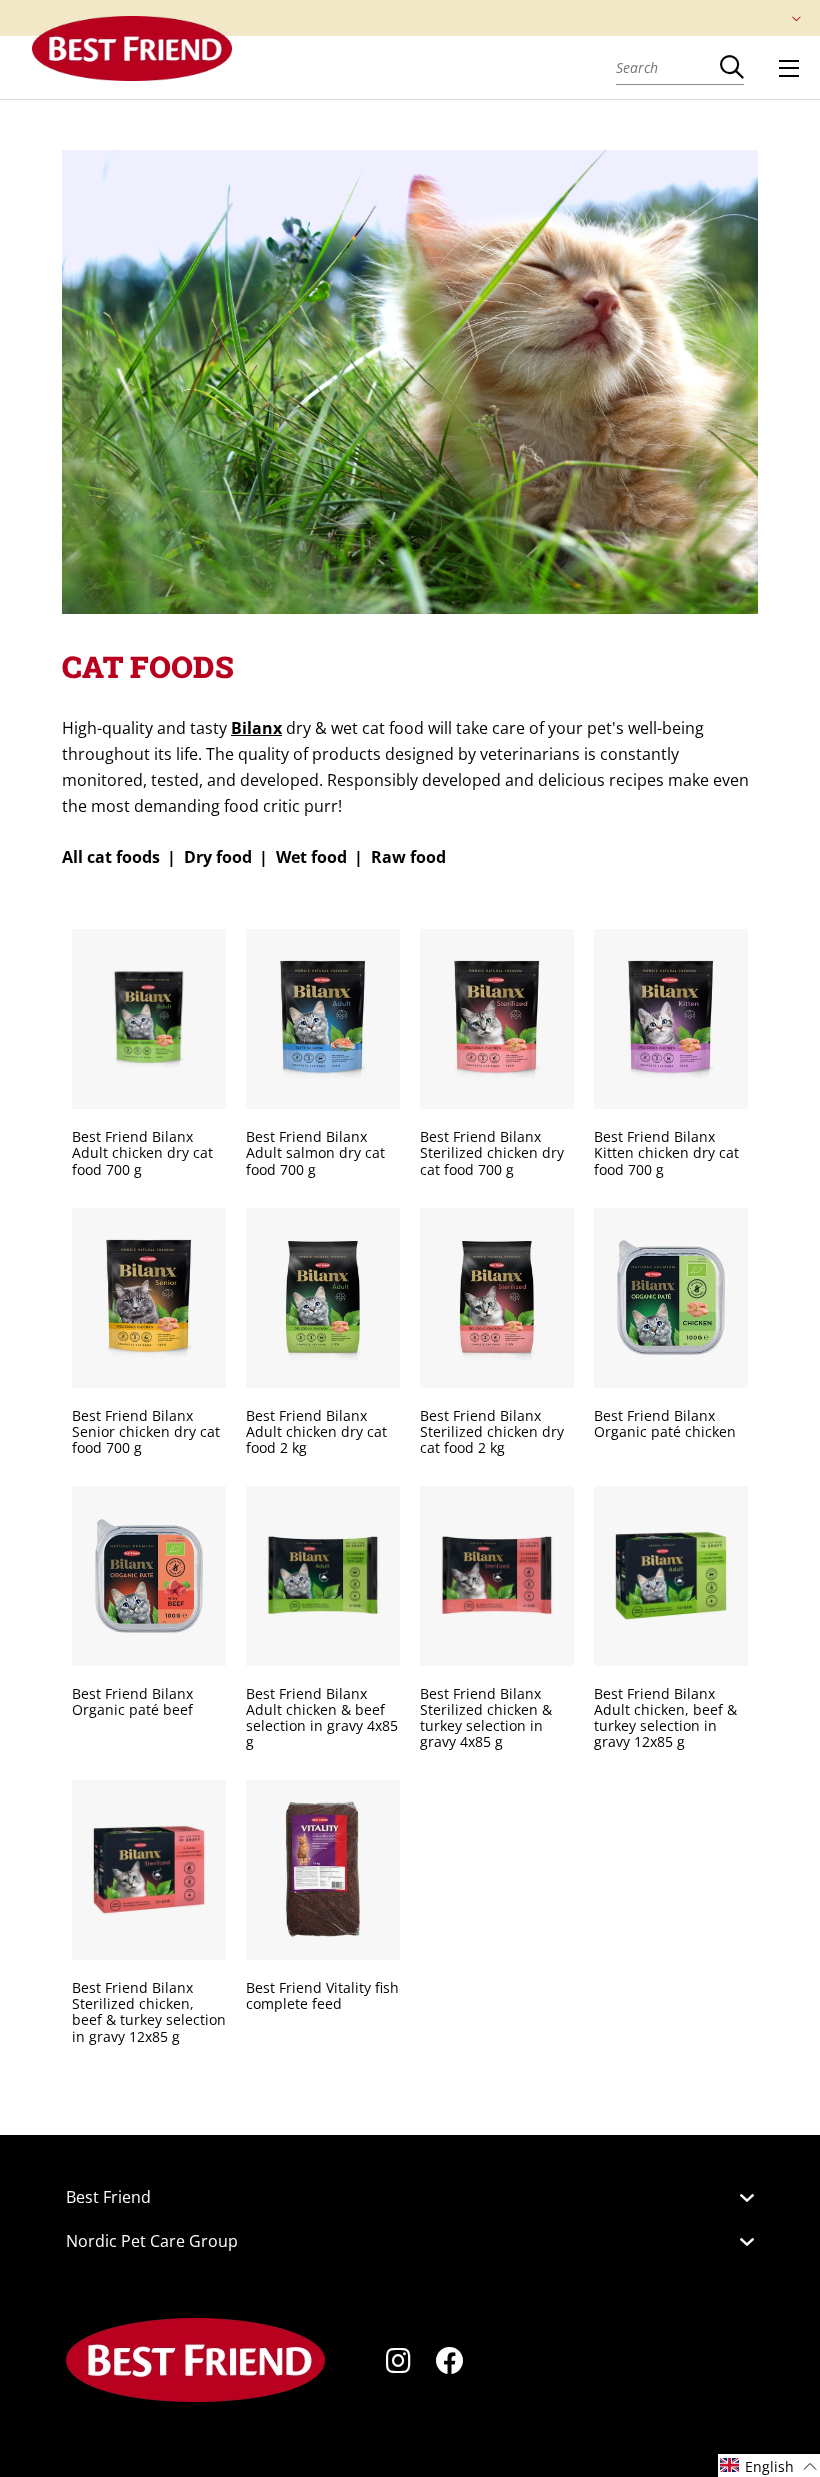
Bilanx (256, 728)
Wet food (311, 857)
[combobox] (668, 67)
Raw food (408, 857)
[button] (769, 2465)
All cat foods (111, 857)
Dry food (218, 857)
